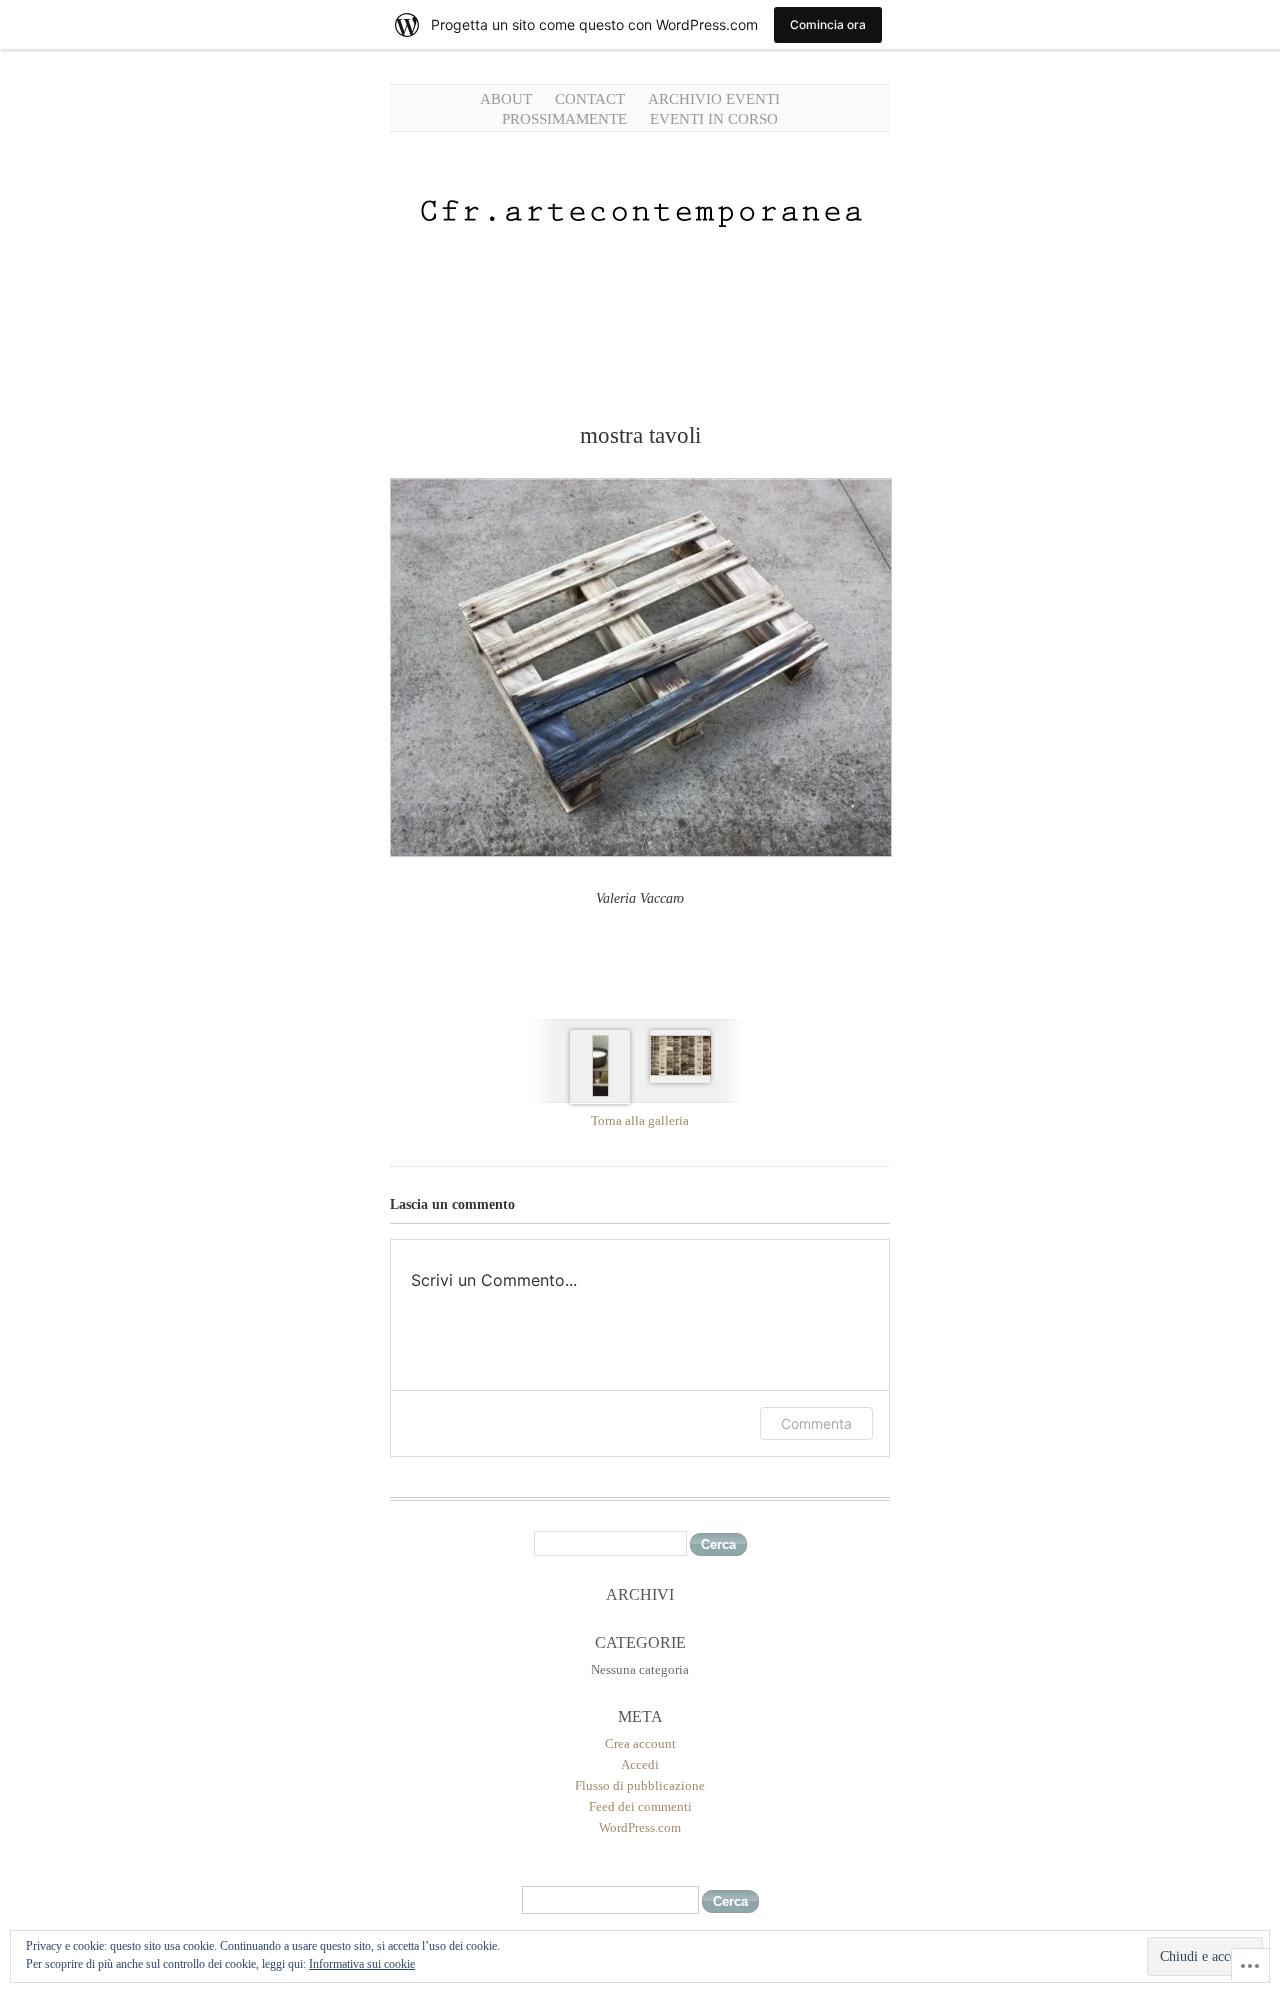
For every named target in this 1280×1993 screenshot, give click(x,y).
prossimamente (564, 119)
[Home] (640, 288)
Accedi (640, 1764)
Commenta (816, 1423)
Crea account (640, 1743)
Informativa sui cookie (362, 1964)
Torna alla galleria (640, 1120)
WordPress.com (640, 1827)
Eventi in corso (714, 119)
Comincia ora (828, 24)
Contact (590, 99)
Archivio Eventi (714, 99)
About (506, 99)
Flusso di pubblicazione (640, 1785)
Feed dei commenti (640, 1806)
